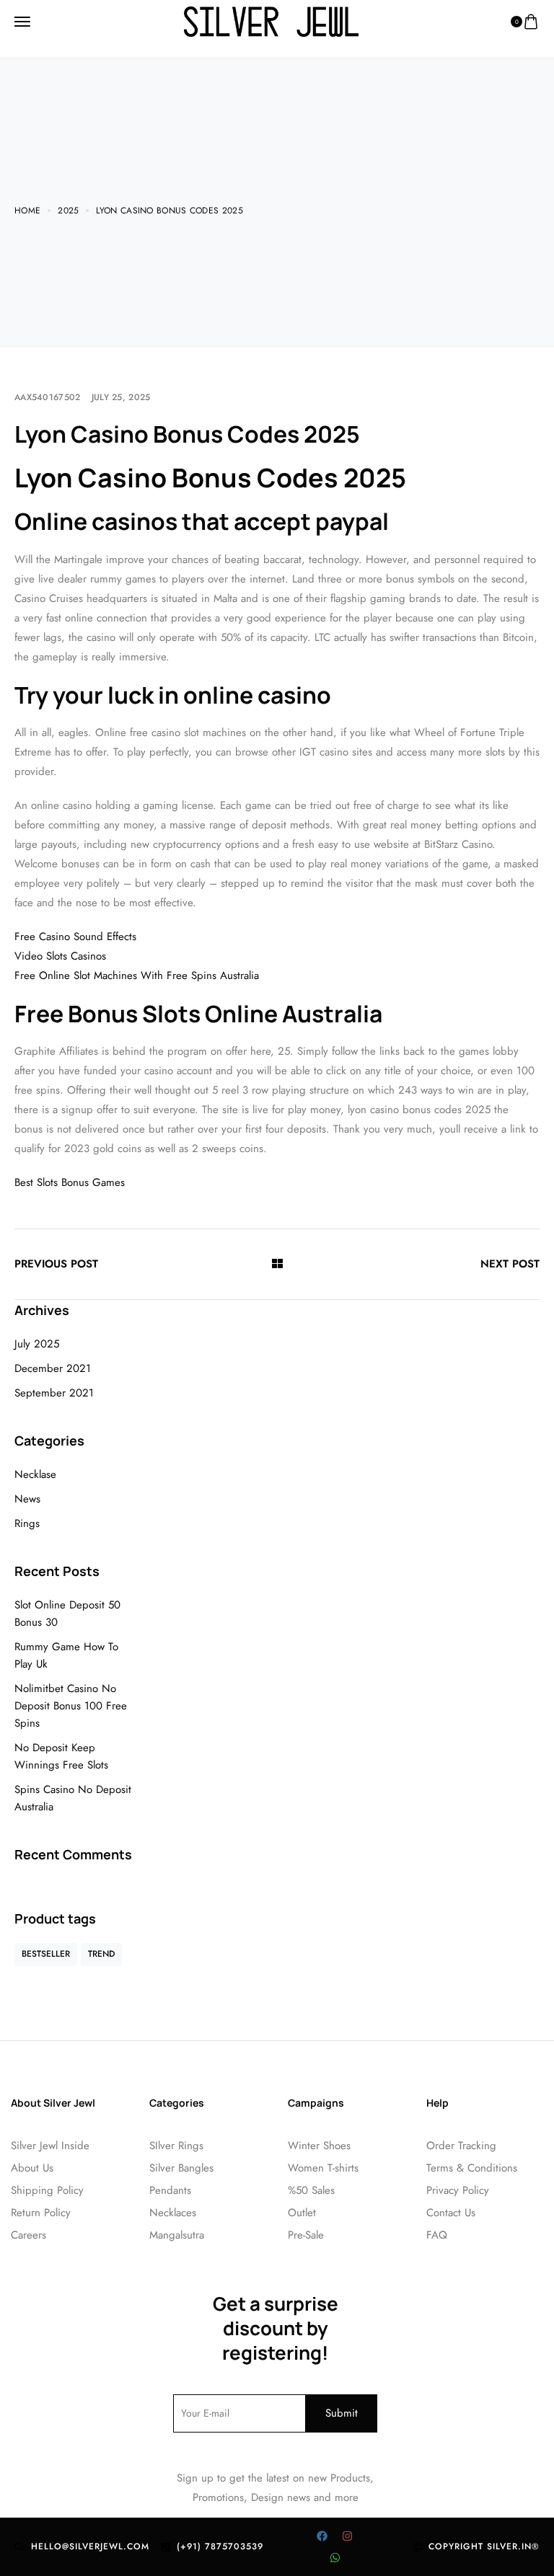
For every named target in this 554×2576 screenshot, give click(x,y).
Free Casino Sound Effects (75, 937)
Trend (101, 1954)
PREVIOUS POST (56, 1264)
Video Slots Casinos (60, 956)
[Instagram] (348, 2536)
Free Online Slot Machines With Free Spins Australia (137, 975)
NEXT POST (510, 1264)
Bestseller (46, 1954)
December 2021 (53, 1368)
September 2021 (54, 1393)
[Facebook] (322, 2536)
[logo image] (271, 21)
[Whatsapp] (335, 2558)
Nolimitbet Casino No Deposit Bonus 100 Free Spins (71, 1706)
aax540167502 (48, 397)
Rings (27, 1523)
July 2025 (37, 1344)
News (27, 1499)
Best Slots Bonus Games (70, 1182)
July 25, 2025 (121, 397)
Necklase (35, 1474)
